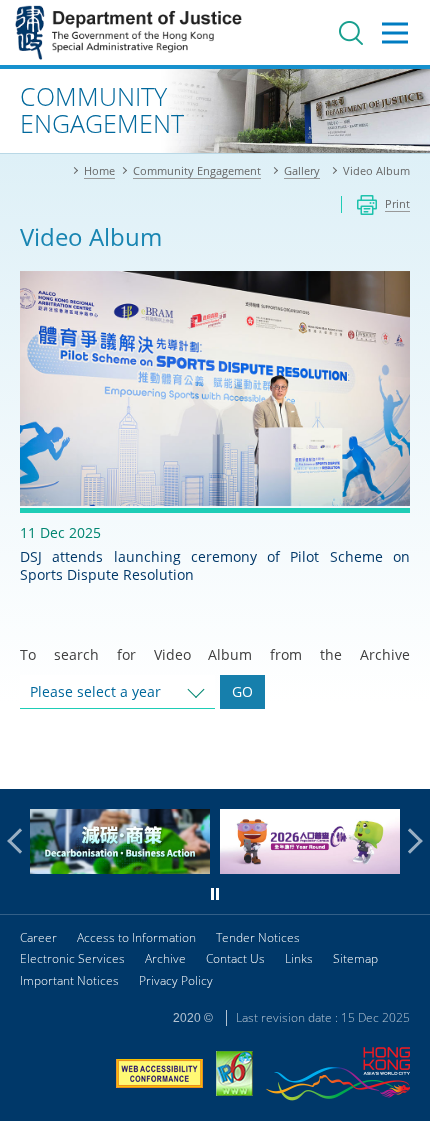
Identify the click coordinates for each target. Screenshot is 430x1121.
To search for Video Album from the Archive (215, 654)
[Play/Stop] (215, 894)
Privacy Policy (176, 980)
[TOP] (403, 762)
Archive (165, 958)
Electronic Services (72, 958)
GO (242, 691)
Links (299, 958)
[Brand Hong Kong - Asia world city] (338, 1076)
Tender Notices (258, 937)
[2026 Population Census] (310, 868)
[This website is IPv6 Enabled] (234, 1076)
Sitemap (355, 958)
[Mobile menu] (395, 33)
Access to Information (136, 937)
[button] (20, 841)
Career (38, 937)
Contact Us (235, 958)
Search (351, 33)
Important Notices (69, 980)
